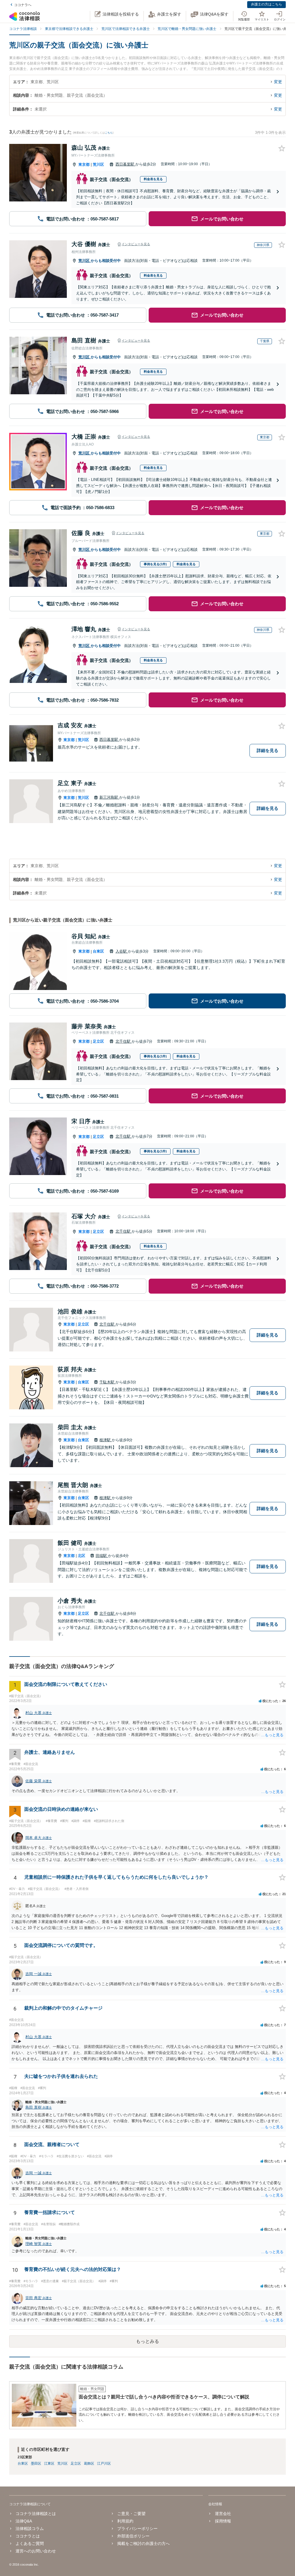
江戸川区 (104, 2463)
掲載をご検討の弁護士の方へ (143, 2543)
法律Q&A (24, 2521)
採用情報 (223, 2521)
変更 (278, 82)
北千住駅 (124, 1041)
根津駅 (106, 1440)
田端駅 (102, 1556)
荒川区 (98, 164)
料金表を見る (153, 179)
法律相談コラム (30, 2529)
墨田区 (36, 2463)
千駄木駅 (107, 1382)
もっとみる (147, 2341)
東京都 (84, 164)
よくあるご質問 (30, 2543)
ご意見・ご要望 (131, 2514)
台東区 (98, 951)
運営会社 (223, 2514)
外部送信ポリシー (133, 2536)
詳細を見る (267, 750)
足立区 (98, 1041)
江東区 (49, 2463)
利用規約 (125, 2521)
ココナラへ (23, 5)
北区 (82, 1556)
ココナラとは (28, 2536)
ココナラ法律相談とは (36, 2514)
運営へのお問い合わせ (36, 2551)
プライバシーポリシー (137, 2529)
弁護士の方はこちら (266, 4)
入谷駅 (122, 951)
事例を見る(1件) (155, 564)
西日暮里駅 (125, 164)
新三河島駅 (109, 797)
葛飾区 (89, 2463)
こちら (109, 133)
